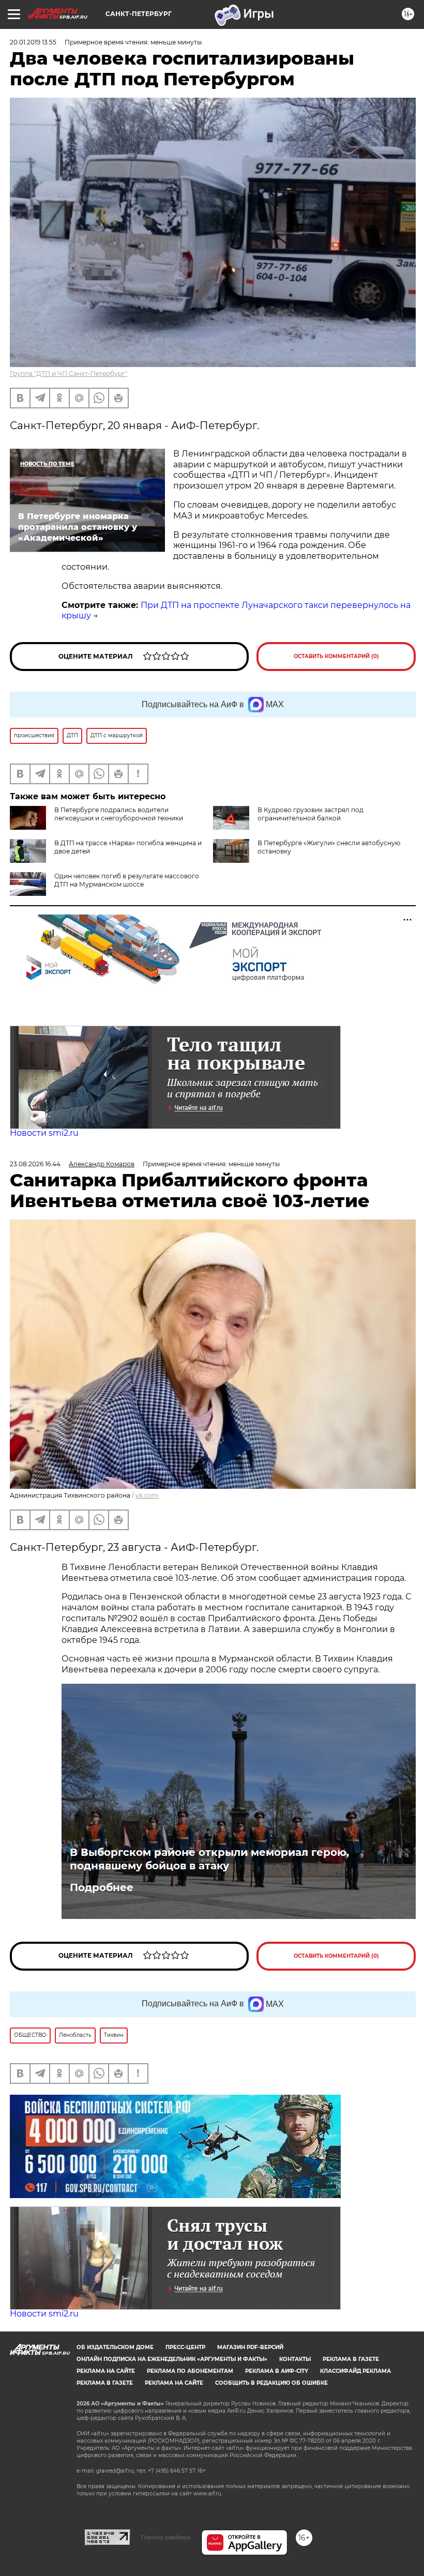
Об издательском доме (115, 2347)
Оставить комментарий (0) (336, 656)
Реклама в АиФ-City (277, 2371)
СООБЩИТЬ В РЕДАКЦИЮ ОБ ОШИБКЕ (271, 2383)
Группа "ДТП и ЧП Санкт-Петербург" (69, 374)
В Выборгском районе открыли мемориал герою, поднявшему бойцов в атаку (209, 1859)
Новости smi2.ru (44, 1133)
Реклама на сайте (106, 2371)
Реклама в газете (351, 2359)
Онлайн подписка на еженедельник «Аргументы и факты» (172, 2359)
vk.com (147, 1495)
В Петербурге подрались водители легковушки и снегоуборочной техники (119, 814)
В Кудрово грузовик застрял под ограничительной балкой (311, 814)
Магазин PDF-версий (250, 2347)
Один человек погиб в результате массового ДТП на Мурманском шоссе (127, 880)
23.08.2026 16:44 (35, 1164)
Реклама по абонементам (190, 2371)
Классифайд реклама (355, 2371)
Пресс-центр (185, 2347)
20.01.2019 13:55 (33, 42)
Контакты (295, 2359)
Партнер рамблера (166, 2537)
